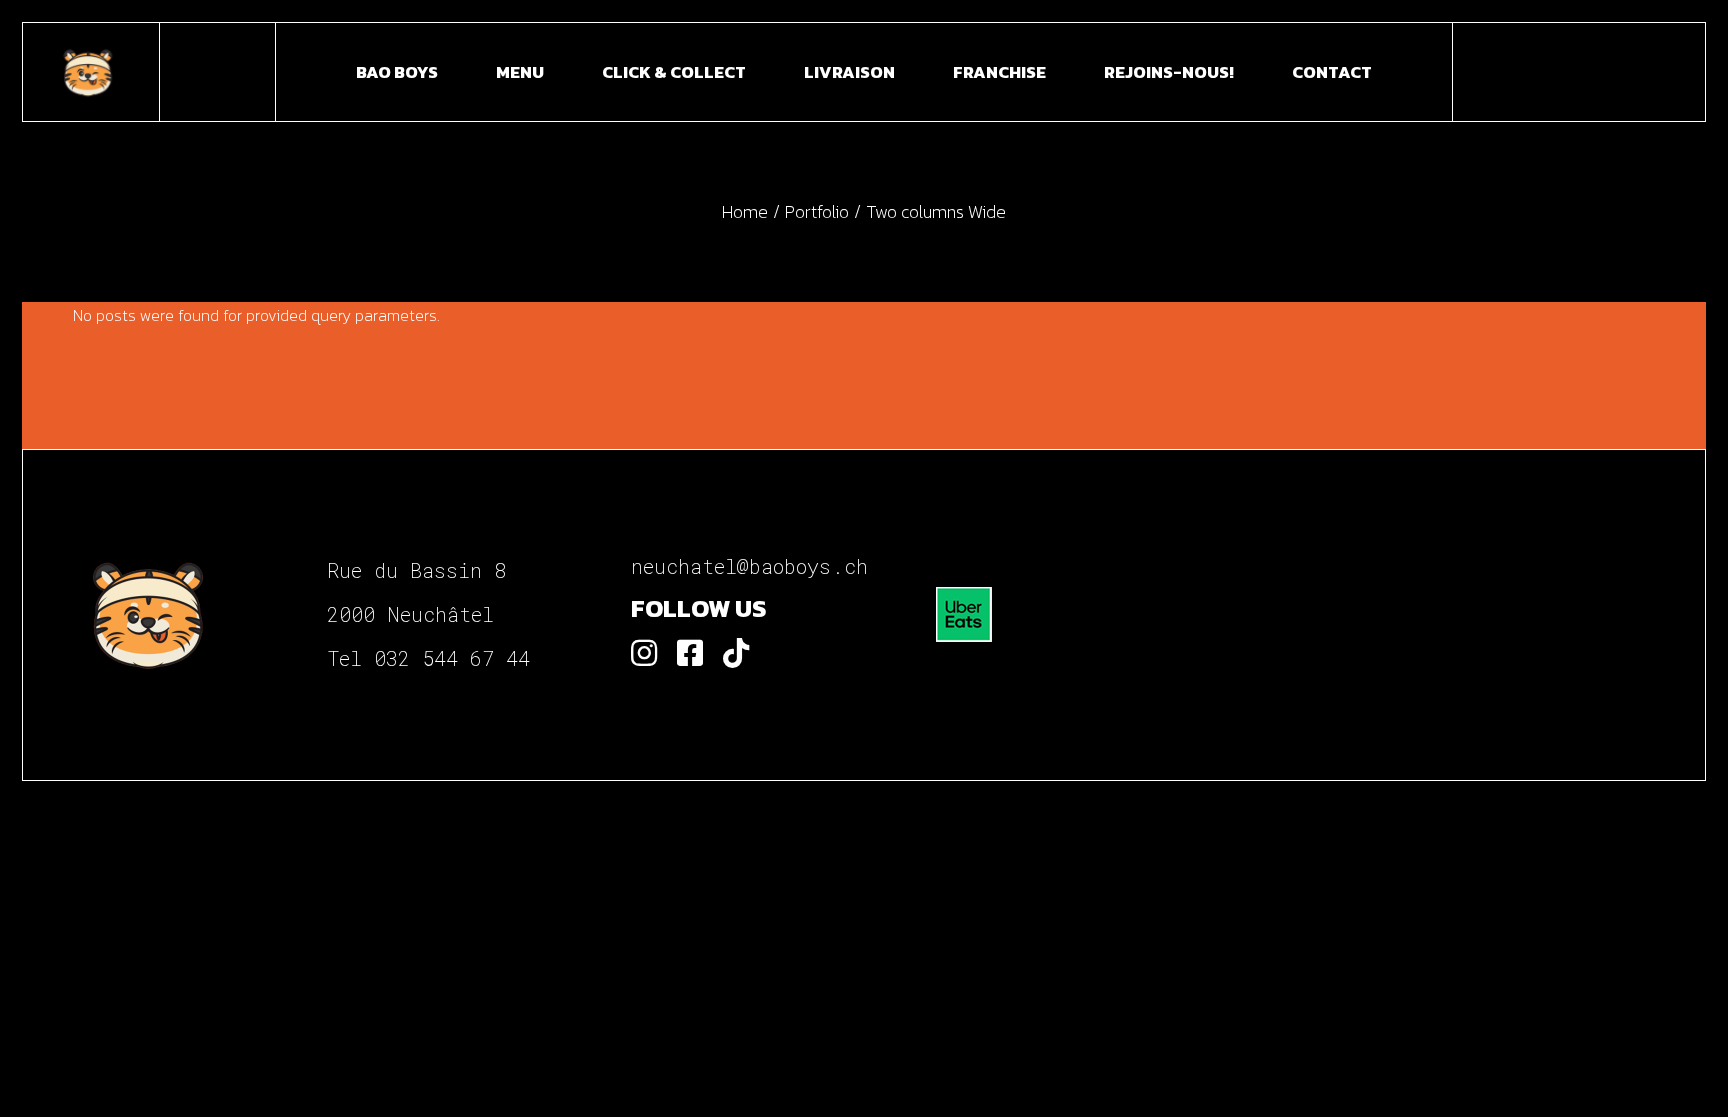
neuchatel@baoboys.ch (749, 566)
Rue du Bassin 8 (416, 570)
